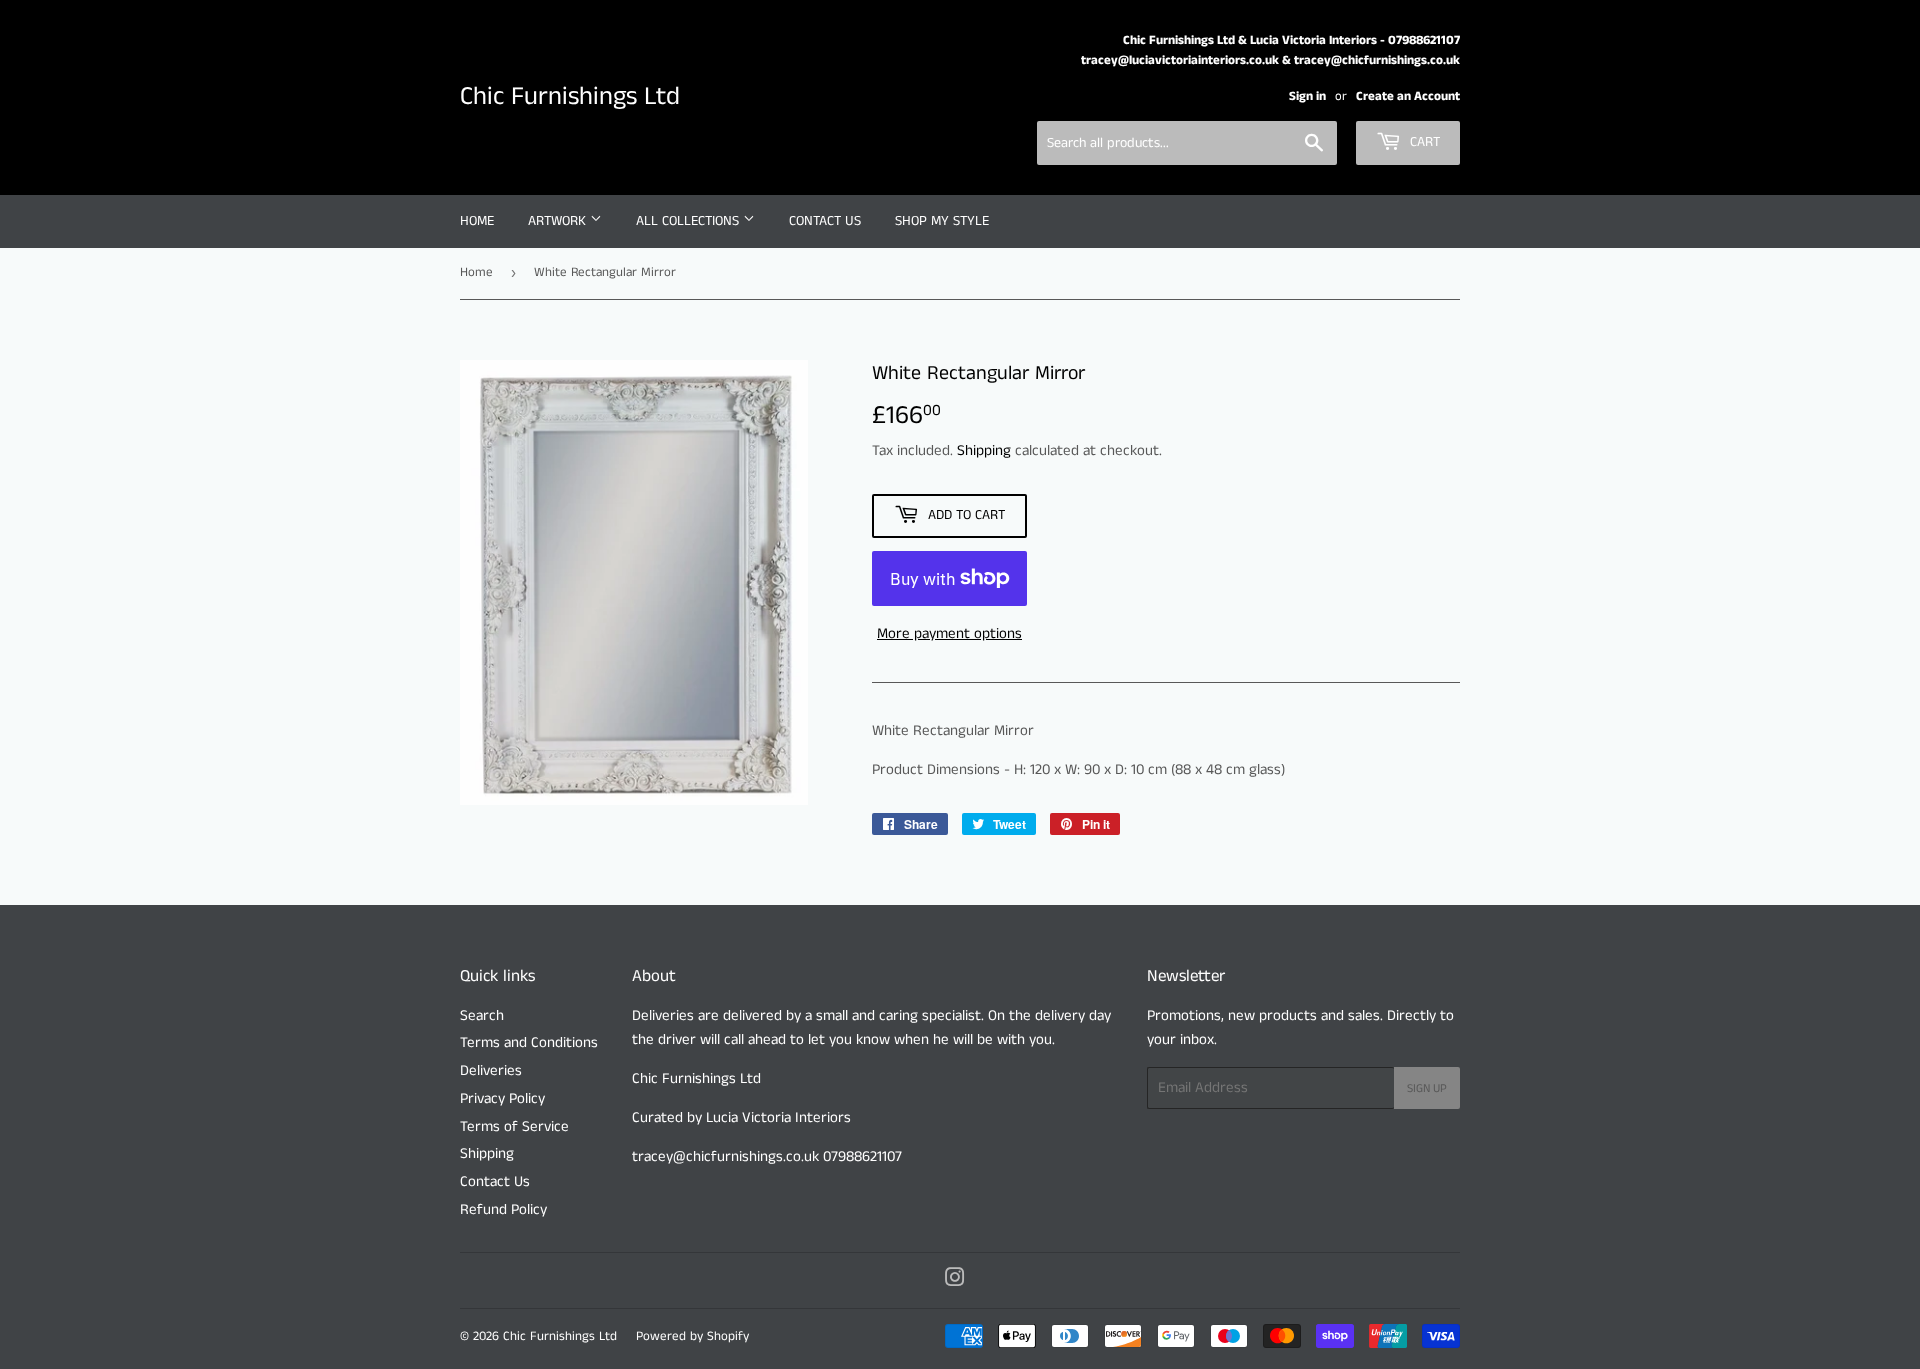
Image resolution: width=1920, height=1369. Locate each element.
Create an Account (1408, 96)
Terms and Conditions (529, 1042)
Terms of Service (514, 1126)
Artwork (559, 221)
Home (477, 221)
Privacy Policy (502, 1098)
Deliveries (491, 1070)
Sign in (1307, 96)
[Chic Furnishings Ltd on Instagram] (955, 1280)
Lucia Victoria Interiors (776, 1117)
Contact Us (825, 221)
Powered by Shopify (692, 1336)
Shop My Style (942, 221)
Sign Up (1427, 1088)
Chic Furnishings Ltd (570, 97)
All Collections (689, 221)
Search (482, 1015)
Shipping (984, 450)
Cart (1423, 142)
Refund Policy (503, 1209)
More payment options (949, 633)
